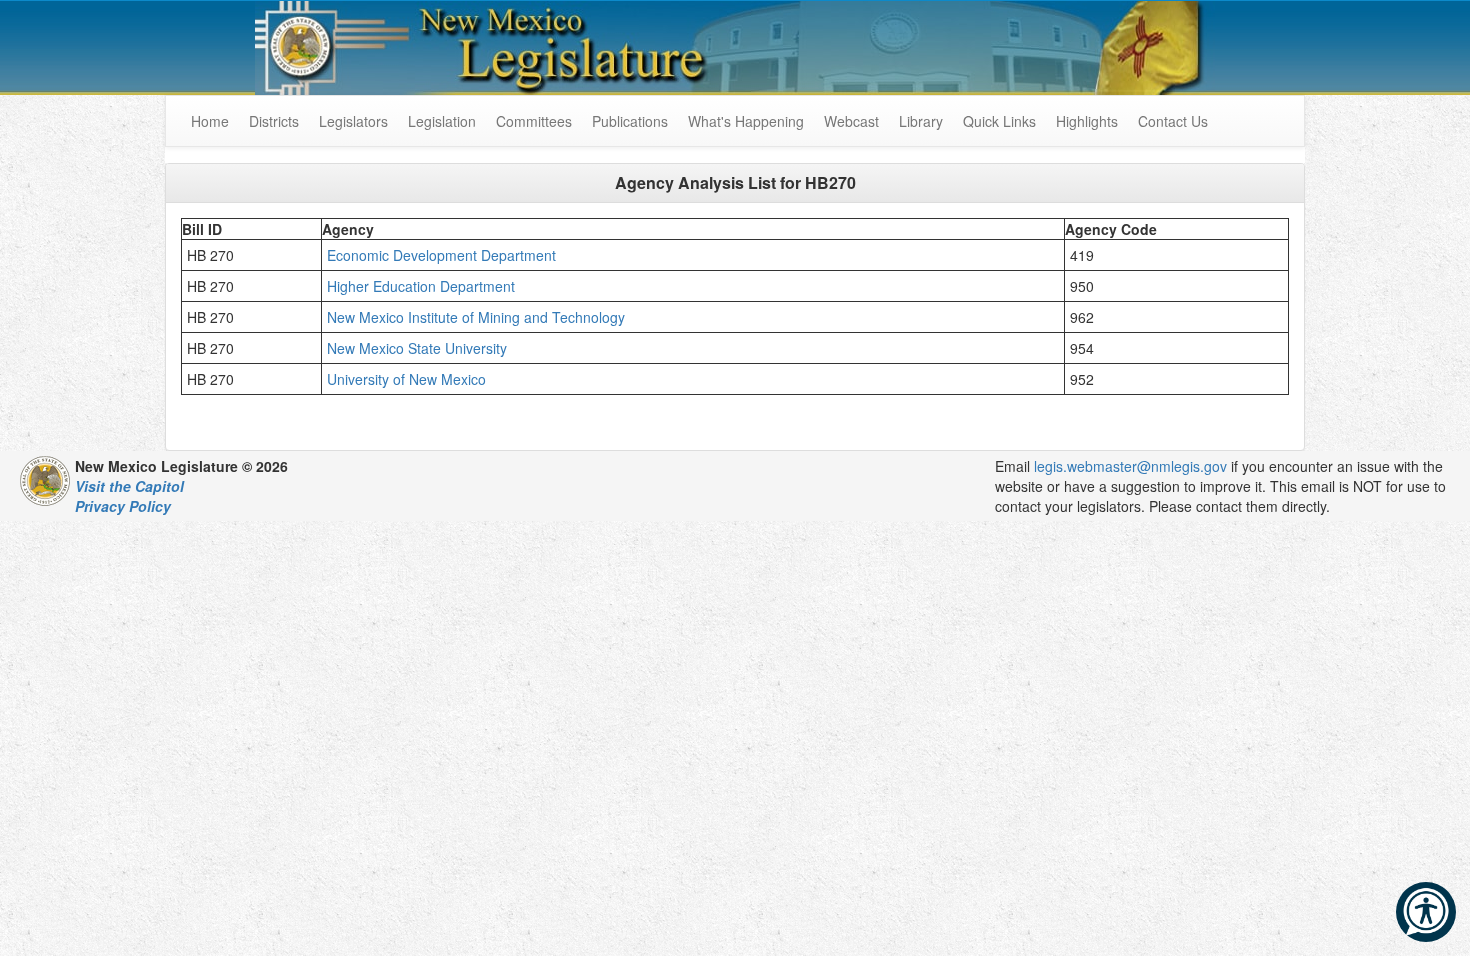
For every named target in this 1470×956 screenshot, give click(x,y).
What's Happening (746, 121)
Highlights (1087, 121)
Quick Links (999, 121)
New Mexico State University (417, 348)
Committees (534, 121)
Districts (274, 121)
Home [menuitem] (210, 121)
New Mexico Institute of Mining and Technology (476, 317)
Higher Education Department (421, 286)
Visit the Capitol (129, 486)
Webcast (851, 121)
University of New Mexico (406, 379)
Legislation (442, 121)
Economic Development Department (443, 255)
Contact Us (1173, 121)
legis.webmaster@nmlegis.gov (1130, 466)
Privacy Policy (123, 506)
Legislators (353, 121)
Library (921, 121)
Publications (630, 121)
